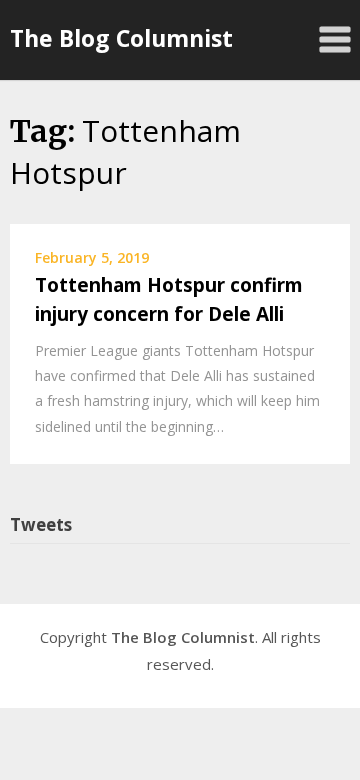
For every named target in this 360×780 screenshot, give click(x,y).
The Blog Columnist (121, 38)
